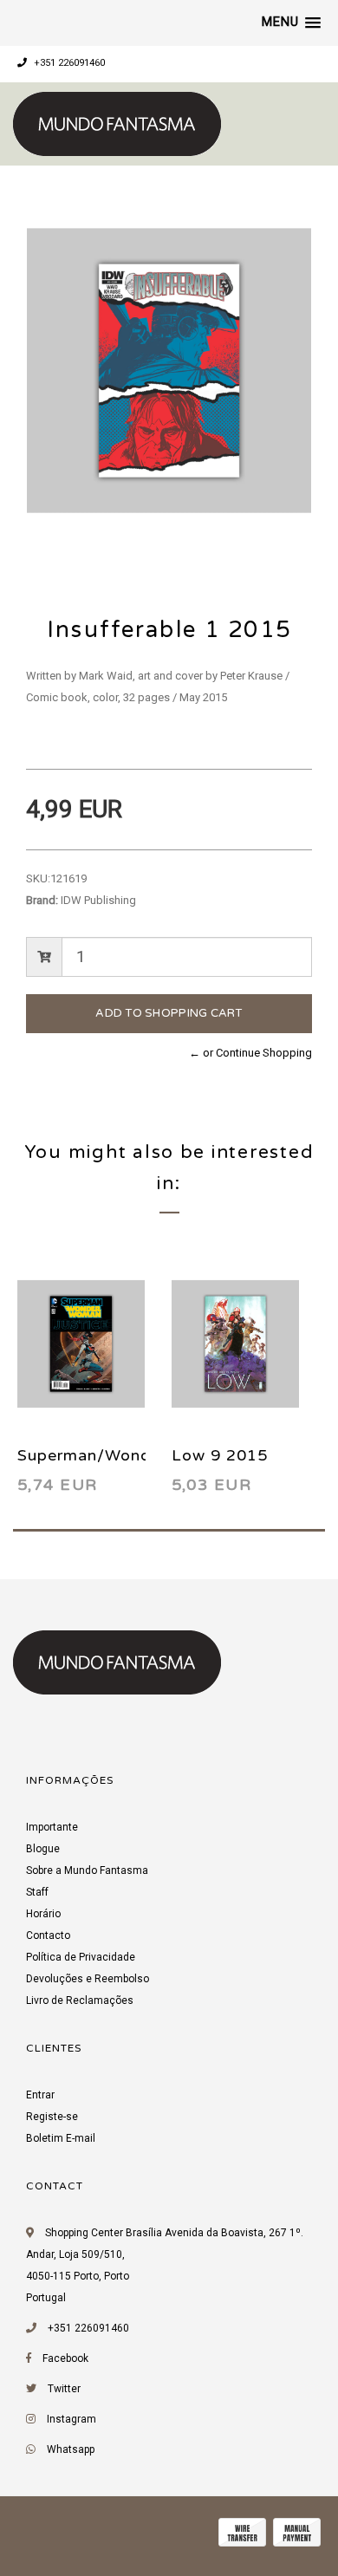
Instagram (71, 2419)
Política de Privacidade (81, 1957)
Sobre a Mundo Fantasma (87, 1870)
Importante (52, 1827)
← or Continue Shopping (250, 1053)
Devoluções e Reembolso (88, 1979)
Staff (37, 1892)
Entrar (40, 2095)
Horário (43, 1914)
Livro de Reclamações (80, 2000)
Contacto (48, 1935)
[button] (291, 23)
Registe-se (52, 2117)
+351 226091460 (68, 63)
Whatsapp (71, 2449)
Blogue (43, 1849)
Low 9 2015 (220, 1455)
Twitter (64, 2389)
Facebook (65, 2358)
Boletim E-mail (61, 2138)
